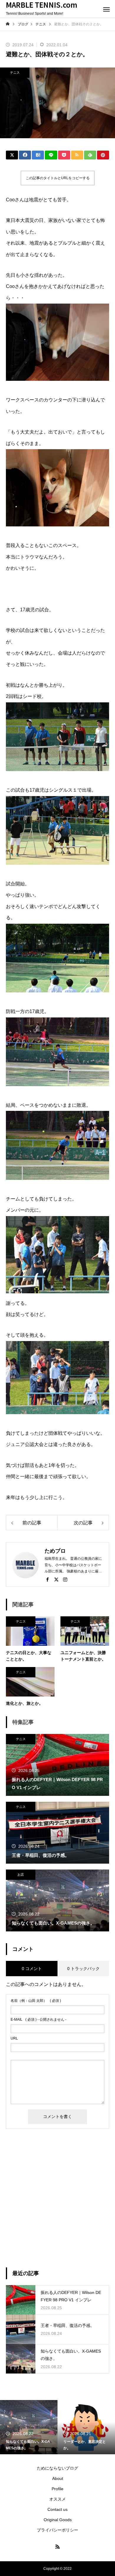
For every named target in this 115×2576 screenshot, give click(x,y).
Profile (57, 2489)
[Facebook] (47, 1579)
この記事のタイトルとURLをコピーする (58, 178)
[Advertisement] (57, 2198)
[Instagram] (65, 1579)
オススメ (57, 2499)
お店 (21, 1875)
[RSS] (57, 2547)
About (58, 2478)
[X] (56, 1579)
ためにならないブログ (57, 2468)
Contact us (57, 2509)
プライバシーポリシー (57, 2530)
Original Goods (58, 2520)
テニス (15, 73)
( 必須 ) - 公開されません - (38, 2020)
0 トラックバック (83, 1969)
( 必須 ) (36, 2001)
